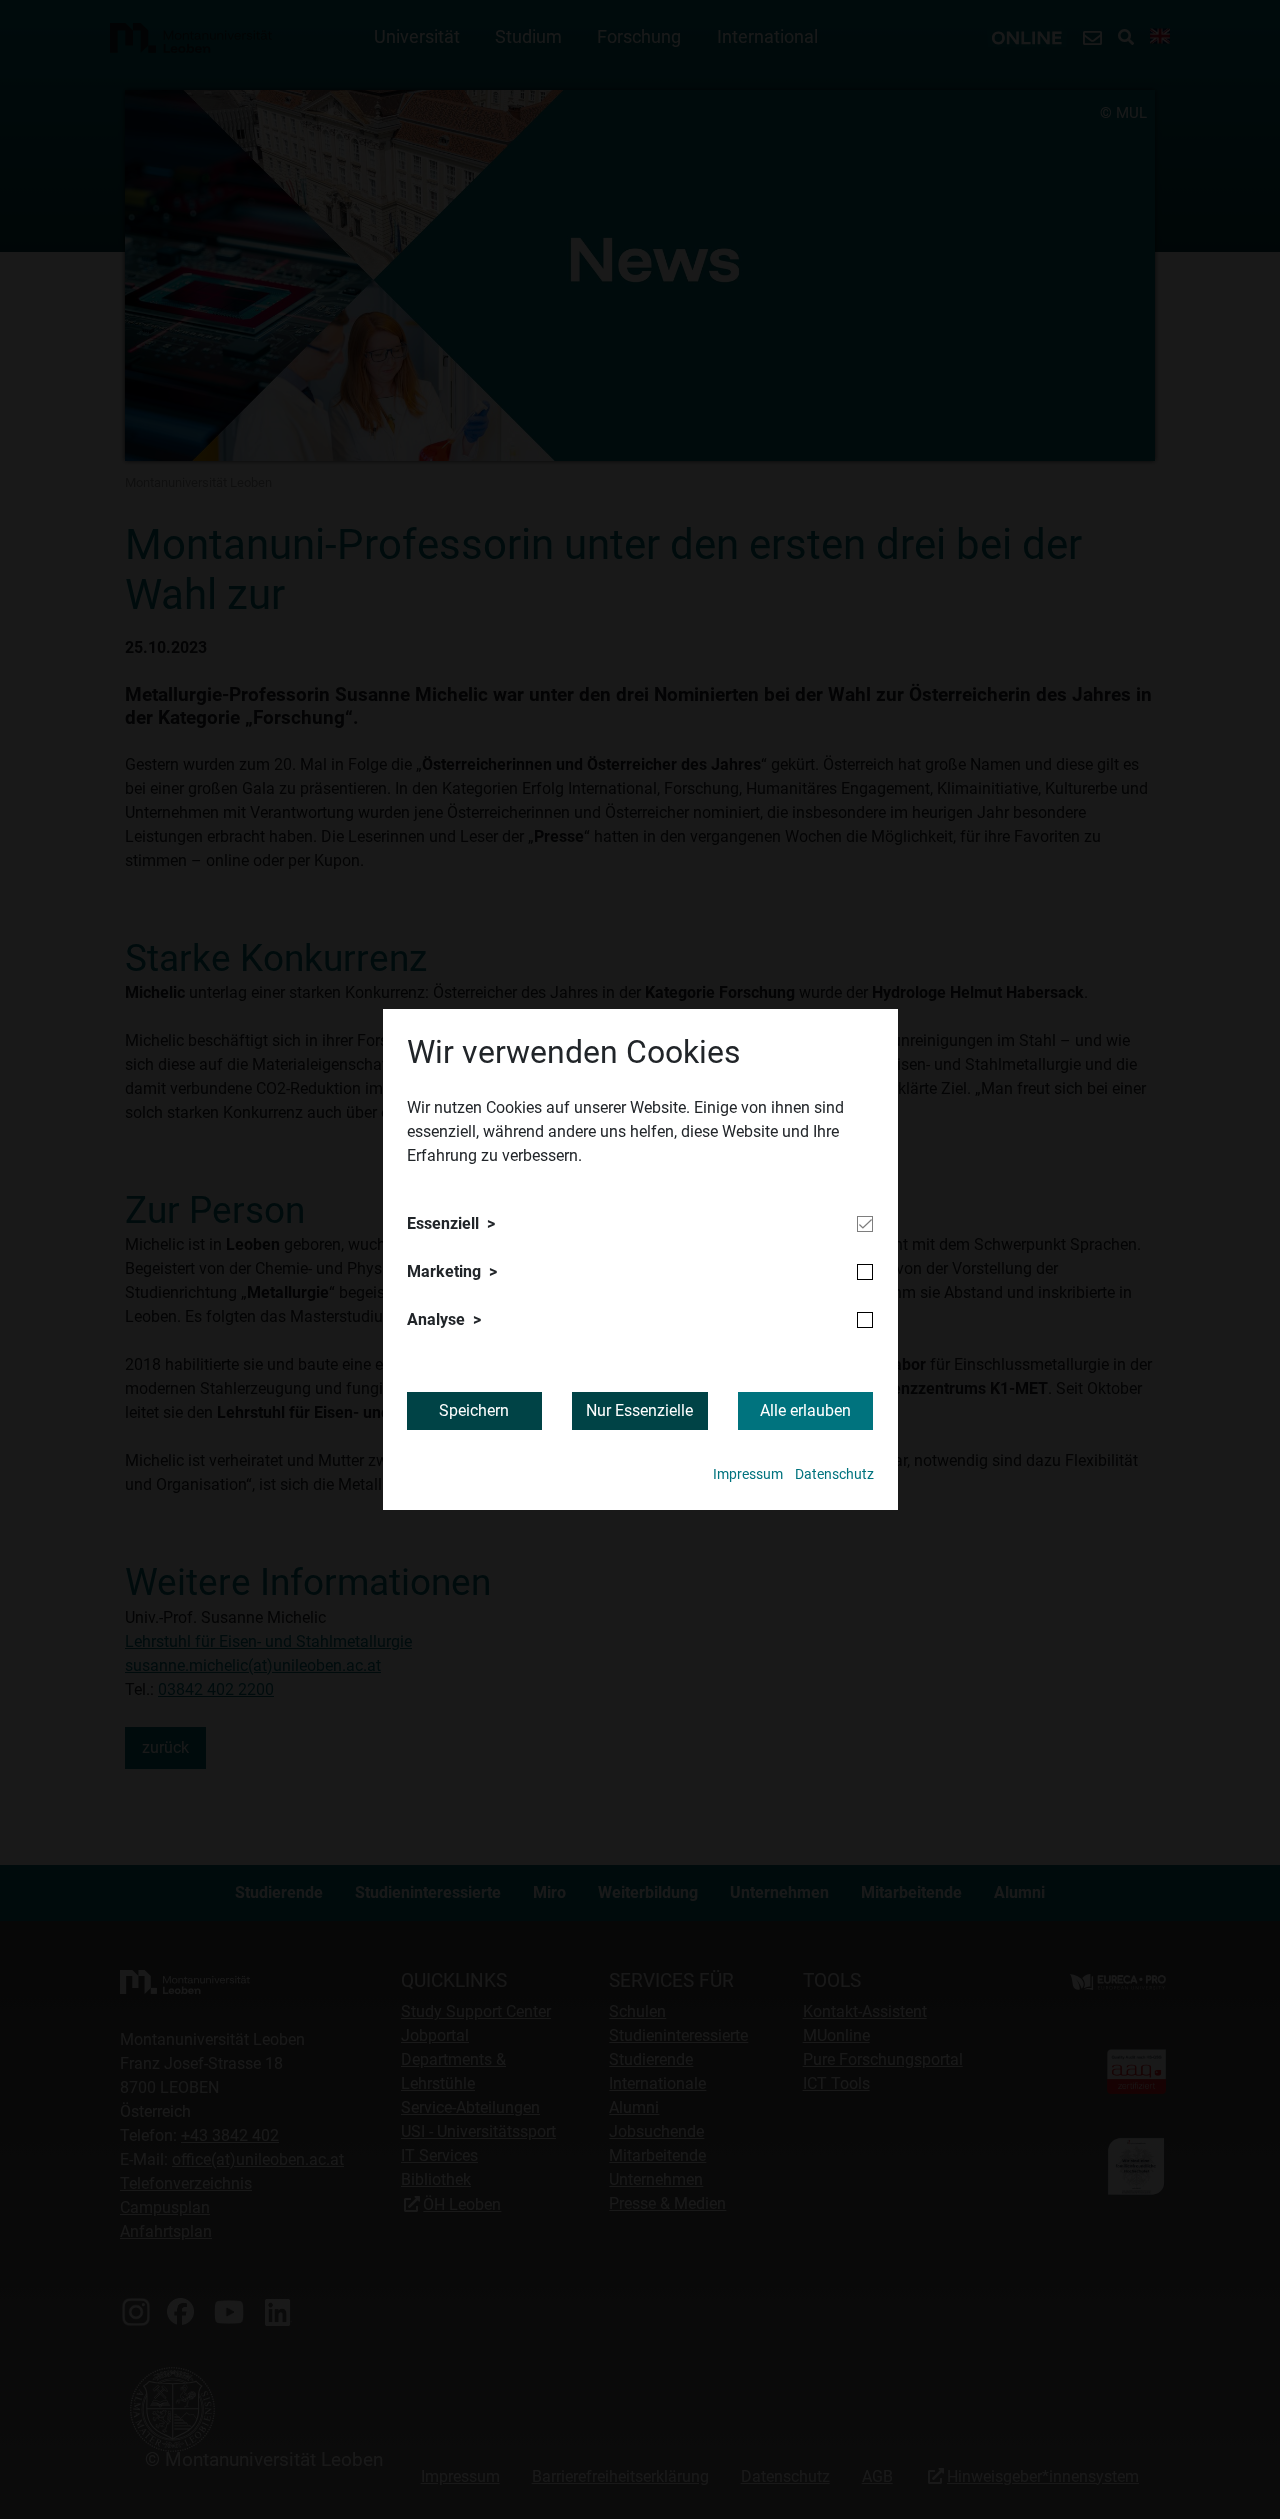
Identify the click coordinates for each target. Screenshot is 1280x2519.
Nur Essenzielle (639, 1410)
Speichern (474, 1410)
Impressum (748, 1474)
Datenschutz (834, 1474)
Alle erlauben (805, 1410)
